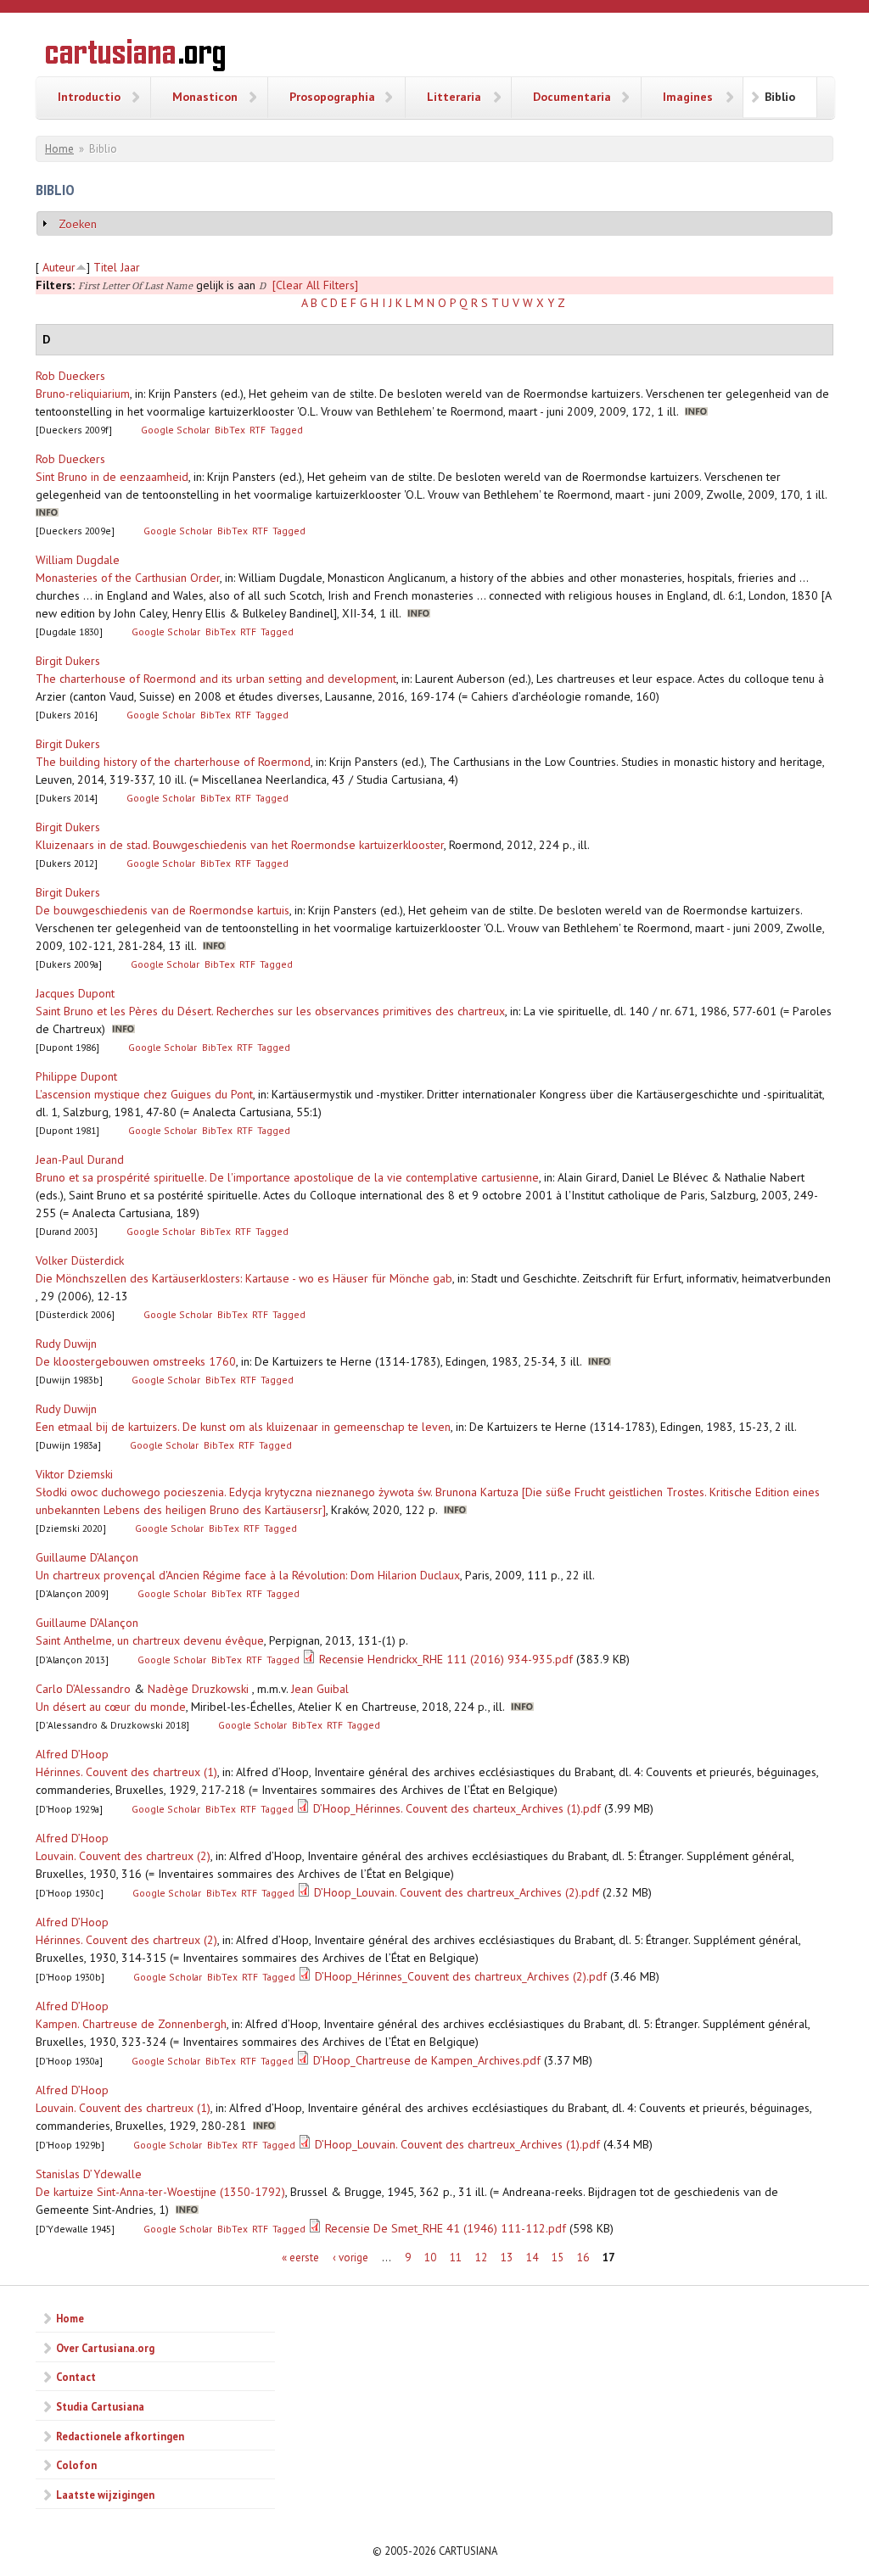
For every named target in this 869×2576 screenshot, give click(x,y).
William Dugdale (78, 560)
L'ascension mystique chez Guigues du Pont (144, 1094)
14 (532, 2257)
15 (558, 2257)
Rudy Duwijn (66, 1344)
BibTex (230, 430)
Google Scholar (175, 430)
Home (59, 149)
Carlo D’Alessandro (83, 1689)
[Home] (135, 58)
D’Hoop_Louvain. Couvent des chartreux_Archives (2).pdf (457, 1892)
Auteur (59, 267)
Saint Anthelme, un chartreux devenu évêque (150, 1640)
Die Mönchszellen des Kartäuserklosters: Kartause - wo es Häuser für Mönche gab (244, 1278)
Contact (76, 2377)
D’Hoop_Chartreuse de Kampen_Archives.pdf (427, 2060)
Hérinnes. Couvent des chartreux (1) (126, 1772)
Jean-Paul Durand (80, 1159)
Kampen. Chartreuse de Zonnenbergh (131, 2024)
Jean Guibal (320, 1689)
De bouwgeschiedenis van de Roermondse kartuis (163, 910)
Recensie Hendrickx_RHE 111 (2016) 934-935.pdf (446, 1659)
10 (430, 2257)
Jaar (130, 267)
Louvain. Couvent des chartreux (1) (123, 2108)
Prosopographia (332, 97)
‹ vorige (350, 2257)
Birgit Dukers (68, 661)
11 (456, 2257)
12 (481, 2257)
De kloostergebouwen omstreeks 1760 (136, 1361)
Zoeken (78, 224)
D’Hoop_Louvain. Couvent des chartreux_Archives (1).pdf (457, 2144)
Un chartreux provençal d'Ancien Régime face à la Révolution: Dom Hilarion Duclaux (248, 1575)
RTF (258, 430)
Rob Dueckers (70, 376)
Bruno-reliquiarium (83, 394)
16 (583, 2257)
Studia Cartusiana (100, 2406)
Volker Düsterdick (80, 1260)
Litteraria (454, 97)
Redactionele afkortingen (120, 2436)
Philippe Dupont (76, 1076)
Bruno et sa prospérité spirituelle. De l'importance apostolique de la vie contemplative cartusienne (287, 1177)
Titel (105, 267)
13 (507, 2257)
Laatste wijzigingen (105, 2495)
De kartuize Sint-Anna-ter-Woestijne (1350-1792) (160, 2192)
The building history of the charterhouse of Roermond (173, 762)
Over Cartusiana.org (105, 2348)
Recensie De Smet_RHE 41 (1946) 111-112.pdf (446, 2228)
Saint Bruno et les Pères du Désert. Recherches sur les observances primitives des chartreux (270, 1011)
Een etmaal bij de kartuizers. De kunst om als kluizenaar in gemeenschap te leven (243, 1427)
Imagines (688, 97)
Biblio (780, 97)
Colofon (76, 2465)
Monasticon (205, 97)
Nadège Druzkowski (198, 1689)
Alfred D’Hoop (72, 1754)
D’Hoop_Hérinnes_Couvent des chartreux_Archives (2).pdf (461, 1976)
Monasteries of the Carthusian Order (128, 578)
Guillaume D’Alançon (87, 1557)
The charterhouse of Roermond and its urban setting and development (216, 679)
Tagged (286, 430)
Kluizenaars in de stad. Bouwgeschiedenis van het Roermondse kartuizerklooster (240, 845)
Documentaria (572, 97)
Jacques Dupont (75, 993)
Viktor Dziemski (74, 1474)
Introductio (89, 97)
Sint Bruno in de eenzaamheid (112, 477)
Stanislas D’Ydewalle (89, 2174)
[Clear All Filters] (315, 285)
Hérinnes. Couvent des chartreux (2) (126, 1940)
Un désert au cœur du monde (111, 1707)
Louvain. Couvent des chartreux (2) (123, 1856)
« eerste (300, 2257)
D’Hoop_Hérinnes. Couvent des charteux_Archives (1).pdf (457, 1808)
